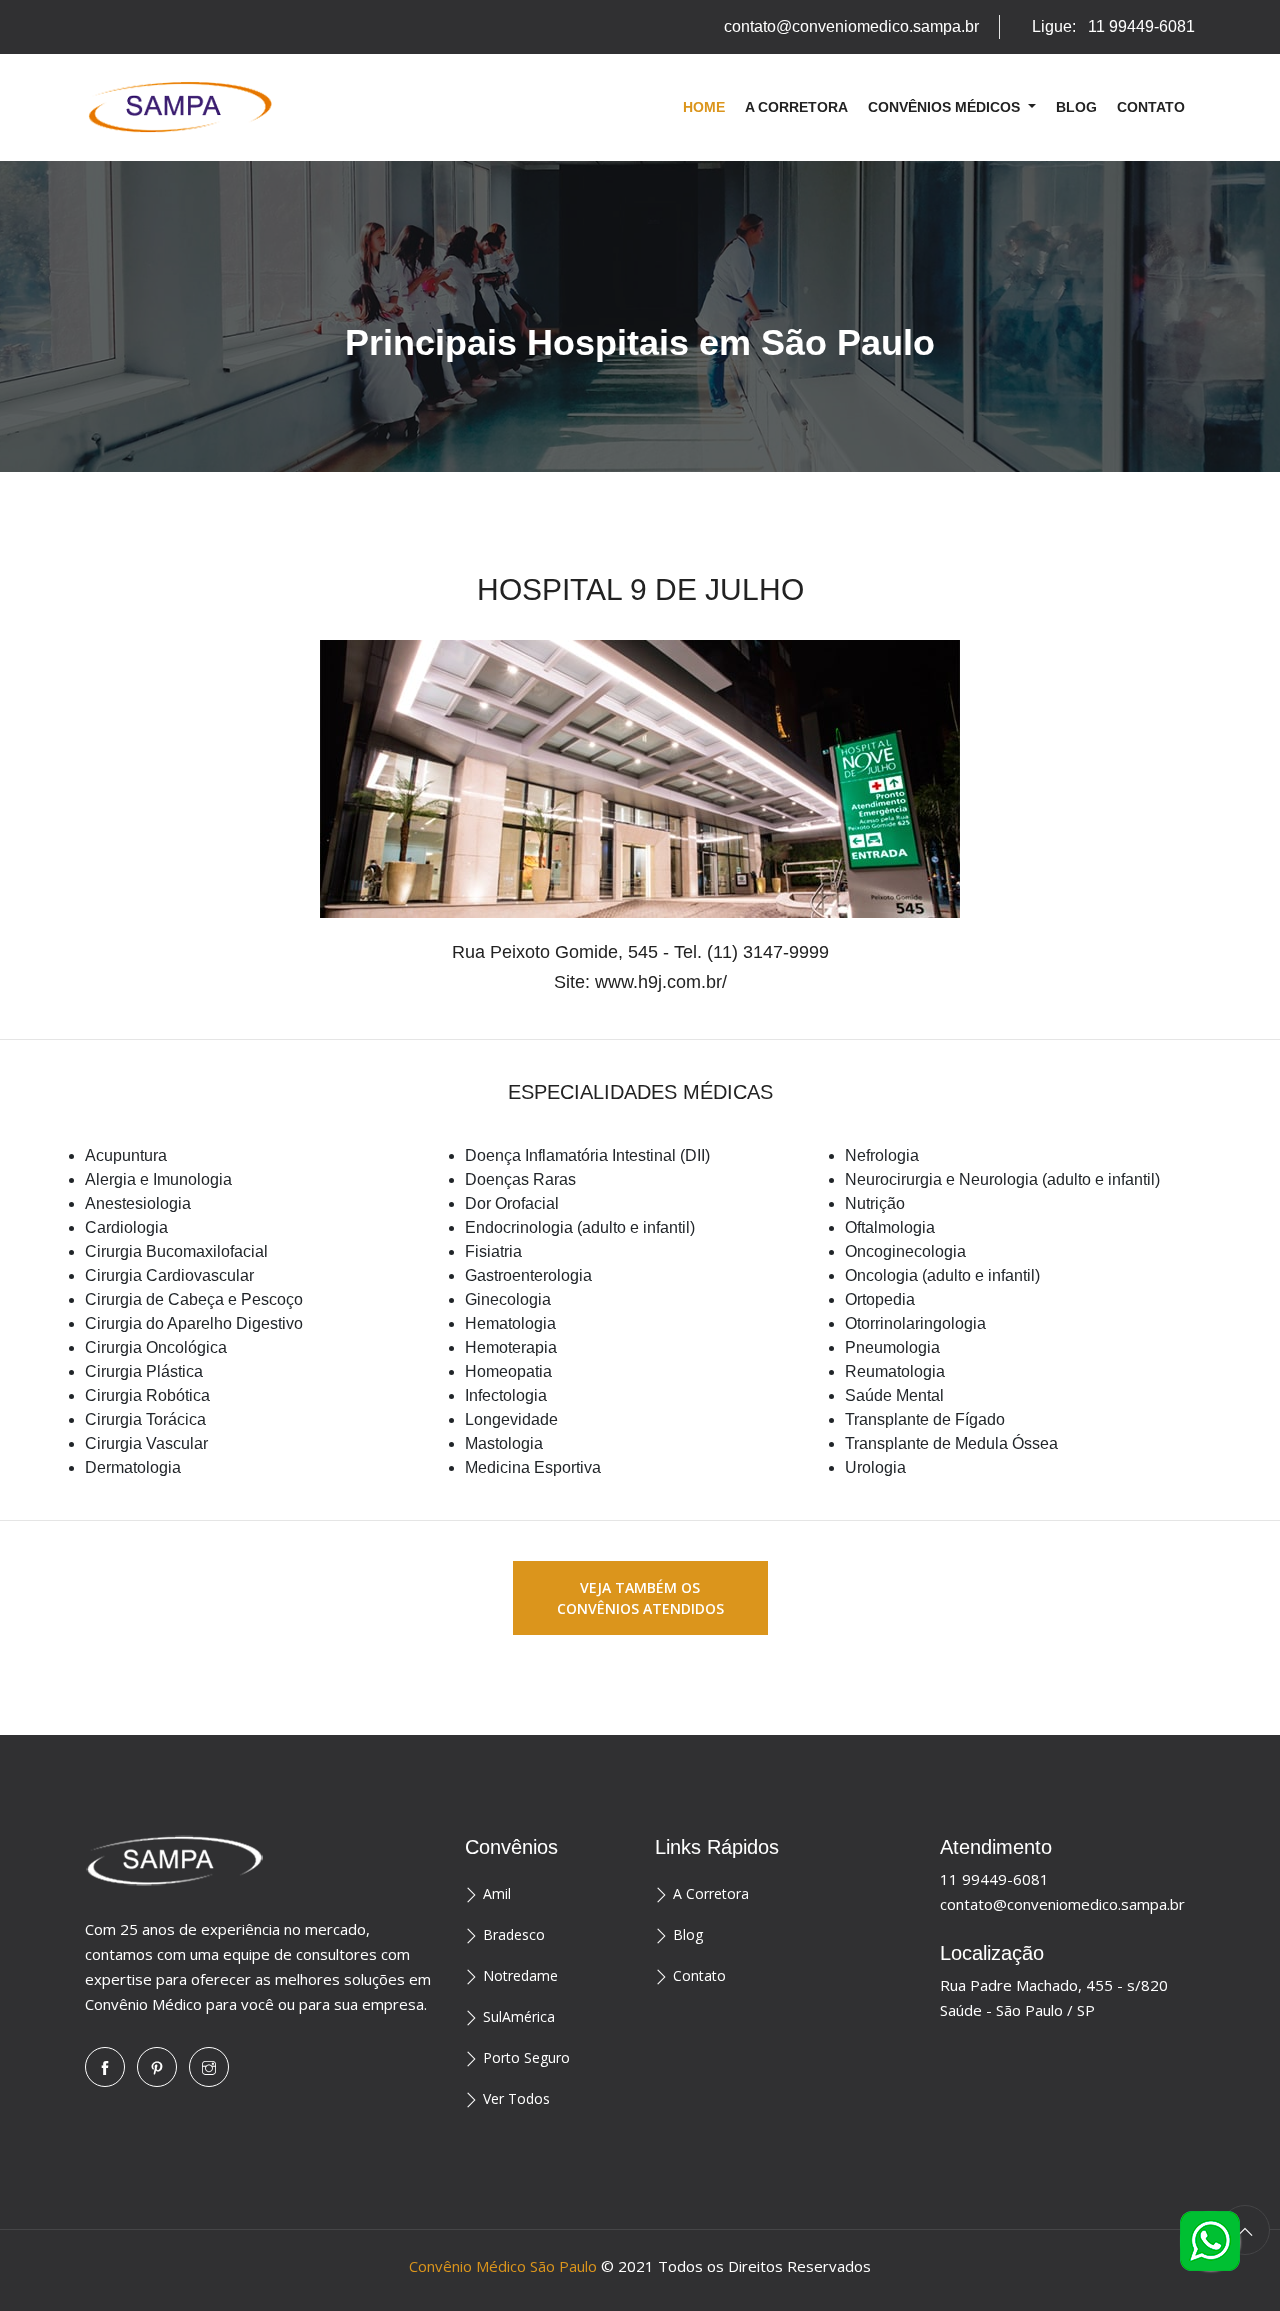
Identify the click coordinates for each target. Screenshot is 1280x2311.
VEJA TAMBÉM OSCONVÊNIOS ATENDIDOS (640, 1598)
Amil (497, 1893)
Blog (1076, 107)
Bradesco (514, 1934)
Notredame (520, 1975)
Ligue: (1113, 26)
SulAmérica (519, 2016)
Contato (1151, 107)
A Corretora (796, 107)
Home (704, 107)
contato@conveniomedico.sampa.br (851, 26)
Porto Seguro (526, 2057)
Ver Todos (516, 2098)
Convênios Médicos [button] (946, 107)
